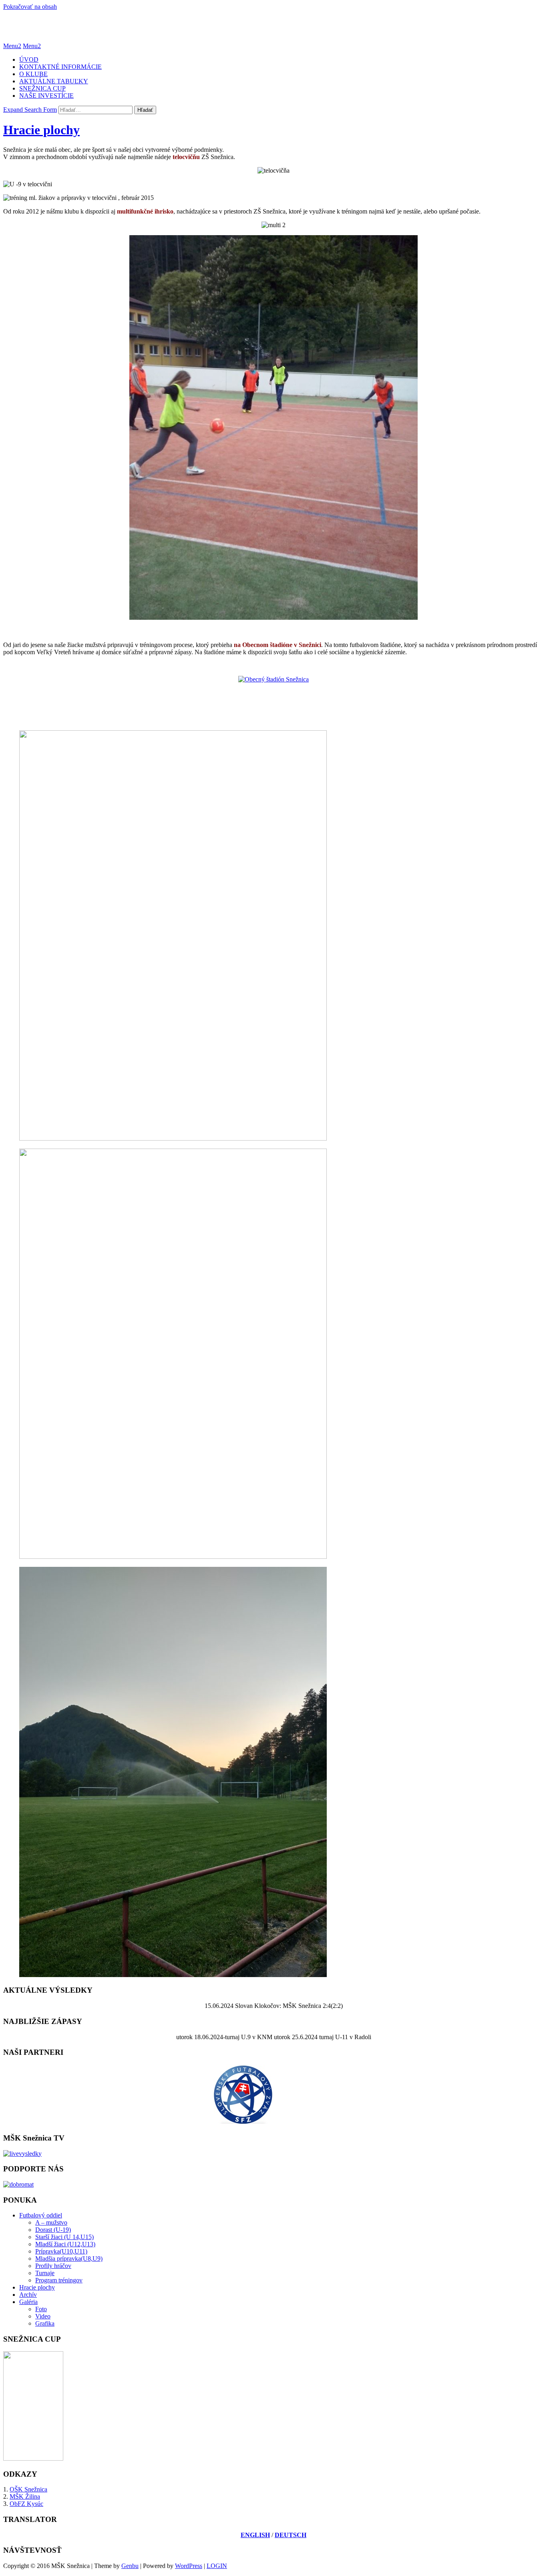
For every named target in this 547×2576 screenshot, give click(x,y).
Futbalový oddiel (41, 2215)
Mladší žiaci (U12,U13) (65, 2244)
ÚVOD (29, 59)
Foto (41, 2309)
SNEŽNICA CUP (42, 88)
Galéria (28, 2302)
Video (43, 2316)
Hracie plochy (41, 130)
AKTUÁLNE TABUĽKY (54, 81)
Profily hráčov (53, 2266)
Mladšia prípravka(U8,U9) (69, 2259)
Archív (28, 2295)
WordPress (189, 2566)
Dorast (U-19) (53, 2230)
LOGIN (217, 2566)
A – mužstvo (51, 2222)
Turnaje (45, 2273)
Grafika (45, 2323)
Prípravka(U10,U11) (61, 2251)
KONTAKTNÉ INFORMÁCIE (60, 67)
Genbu (130, 2566)
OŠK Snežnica (28, 2489)
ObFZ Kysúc (26, 2504)
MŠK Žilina (25, 2496)
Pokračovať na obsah (30, 7)
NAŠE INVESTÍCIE (46, 96)
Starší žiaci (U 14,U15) (64, 2237)
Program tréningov (59, 2280)
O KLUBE (33, 74)
